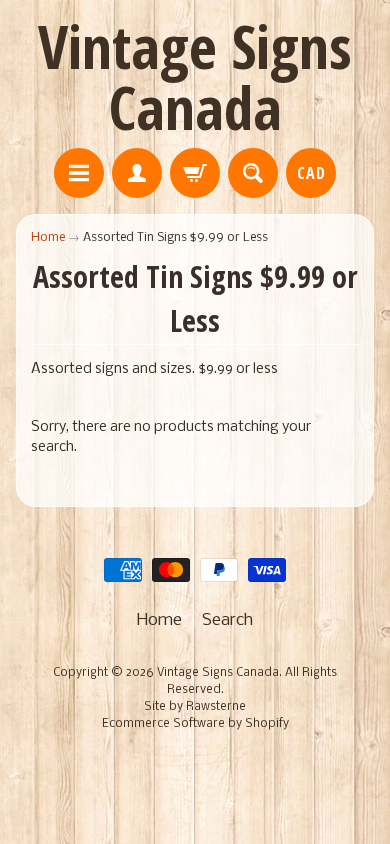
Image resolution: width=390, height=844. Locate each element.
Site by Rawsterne (195, 707)
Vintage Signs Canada (195, 76)
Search (227, 620)
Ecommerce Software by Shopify (195, 724)
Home (48, 237)
